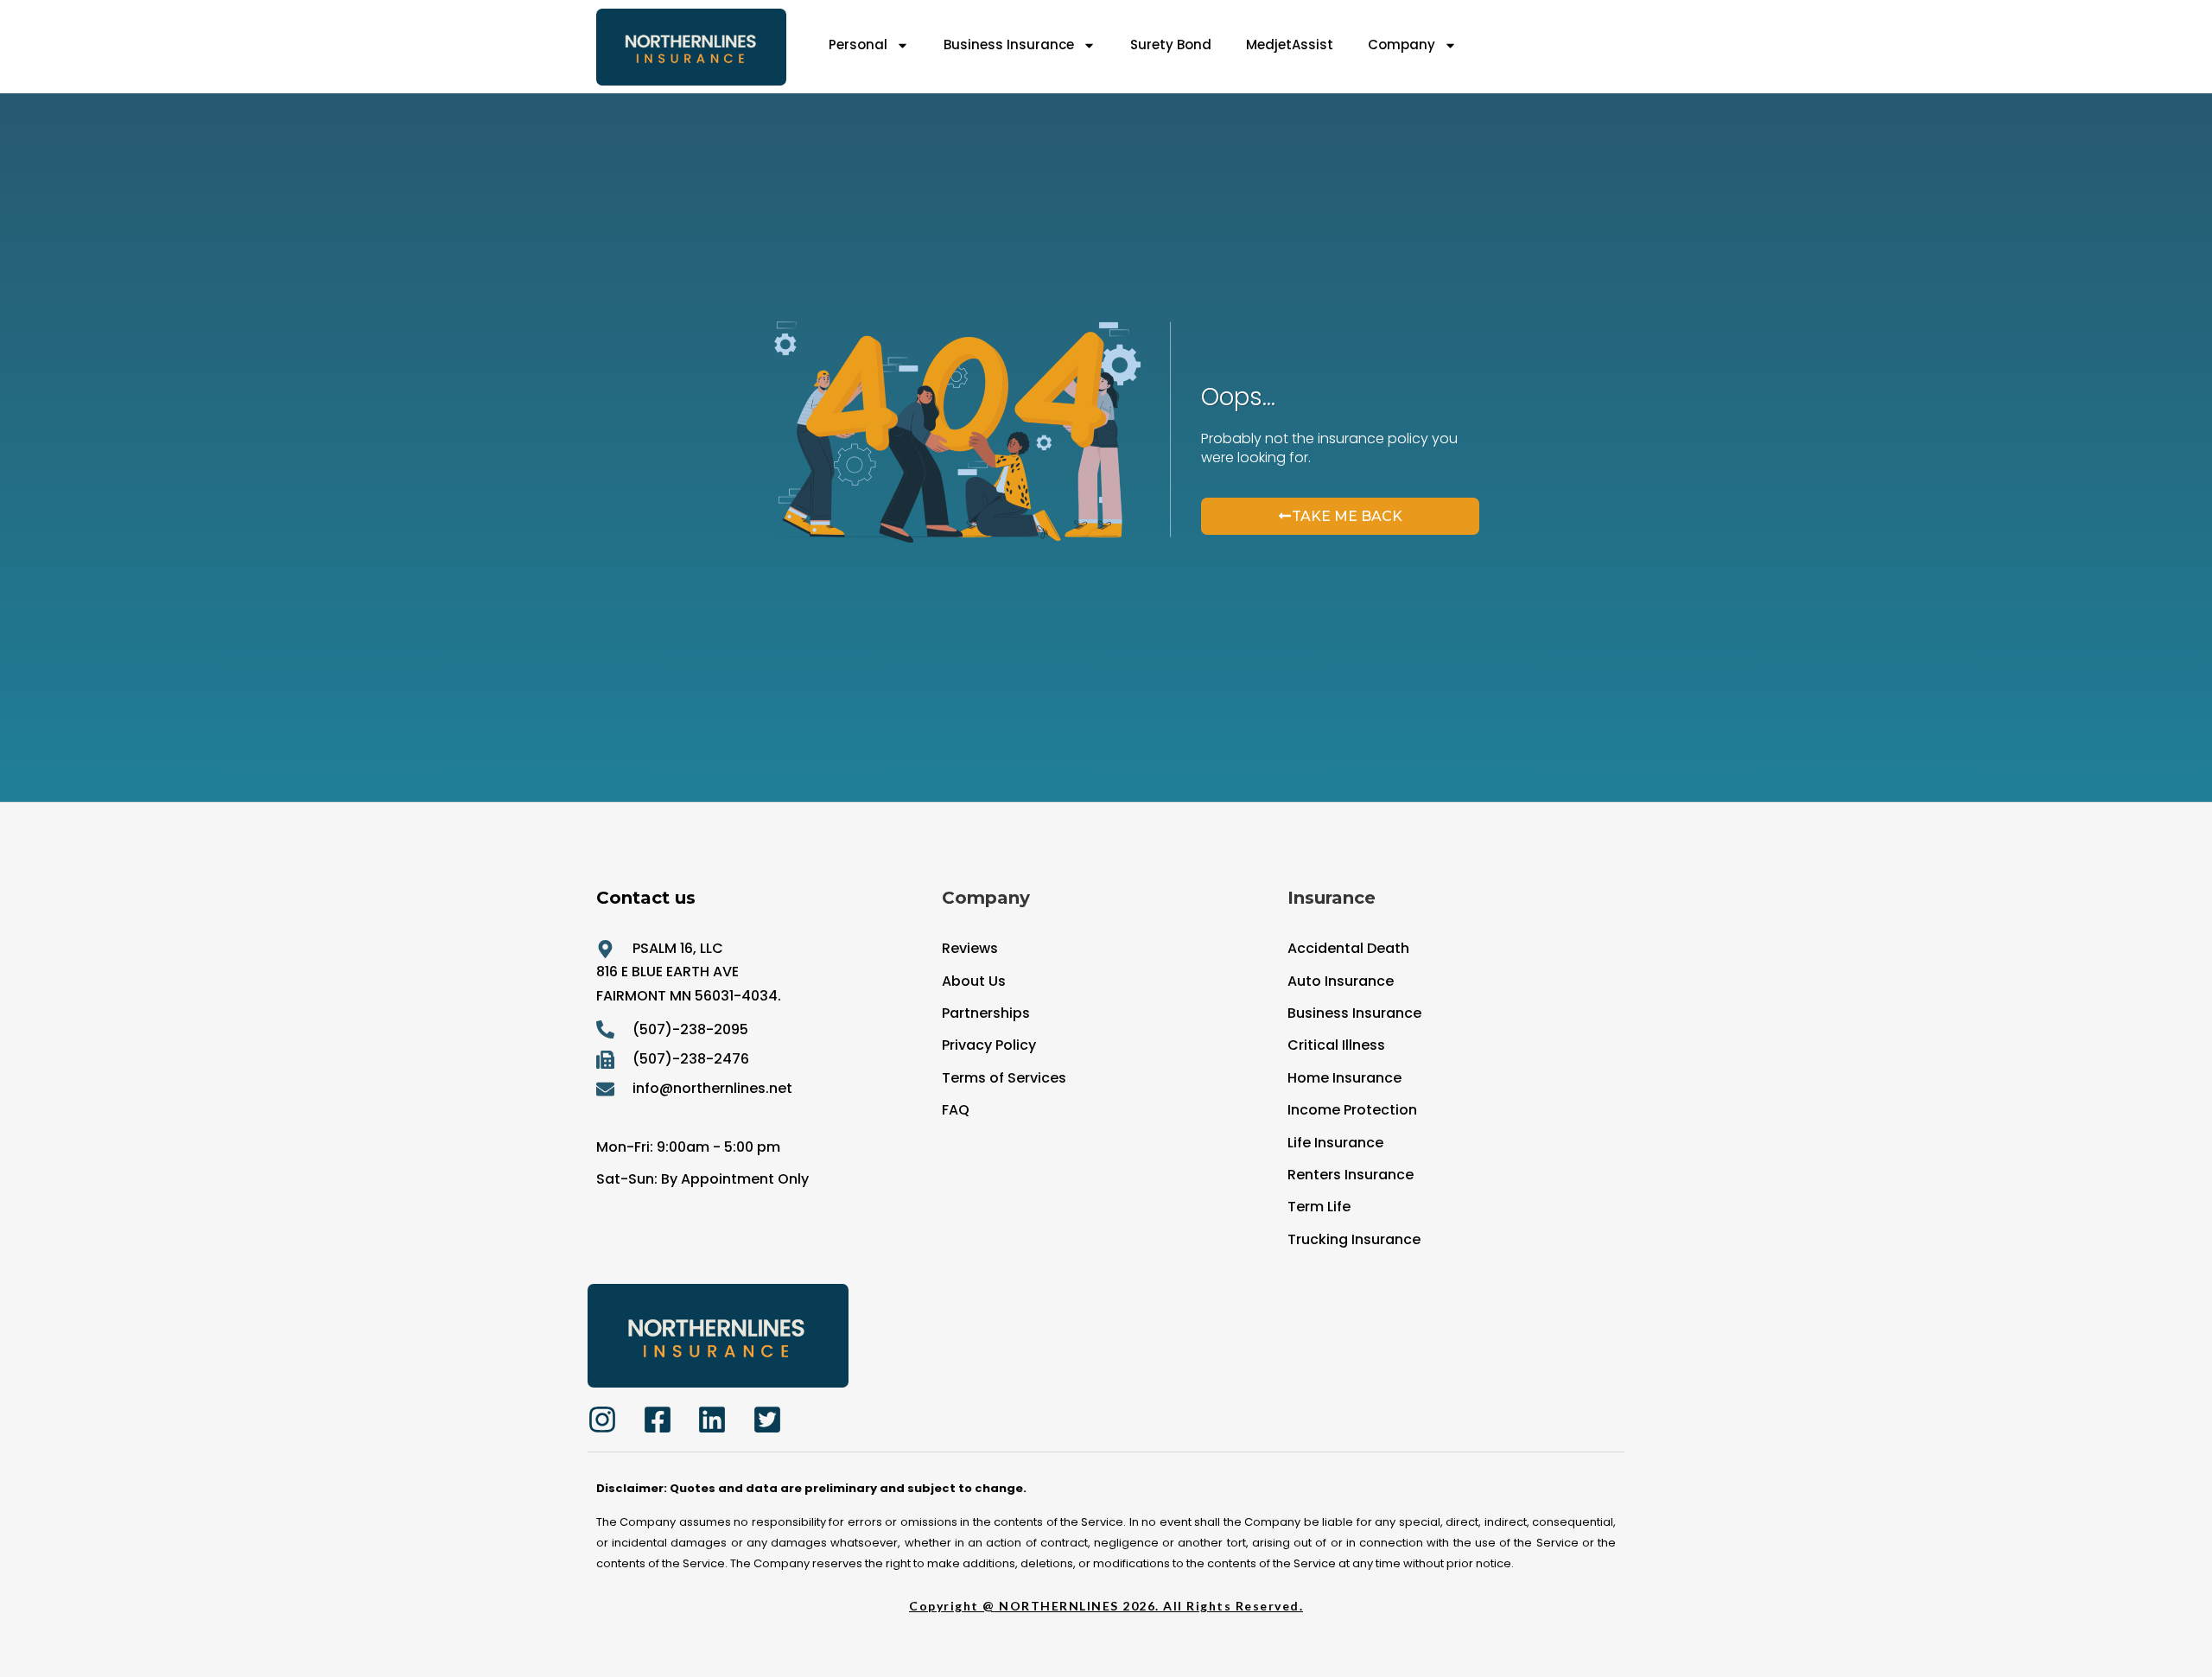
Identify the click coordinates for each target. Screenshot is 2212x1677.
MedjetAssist (1290, 44)
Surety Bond (1171, 44)
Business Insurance (1009, 44)
